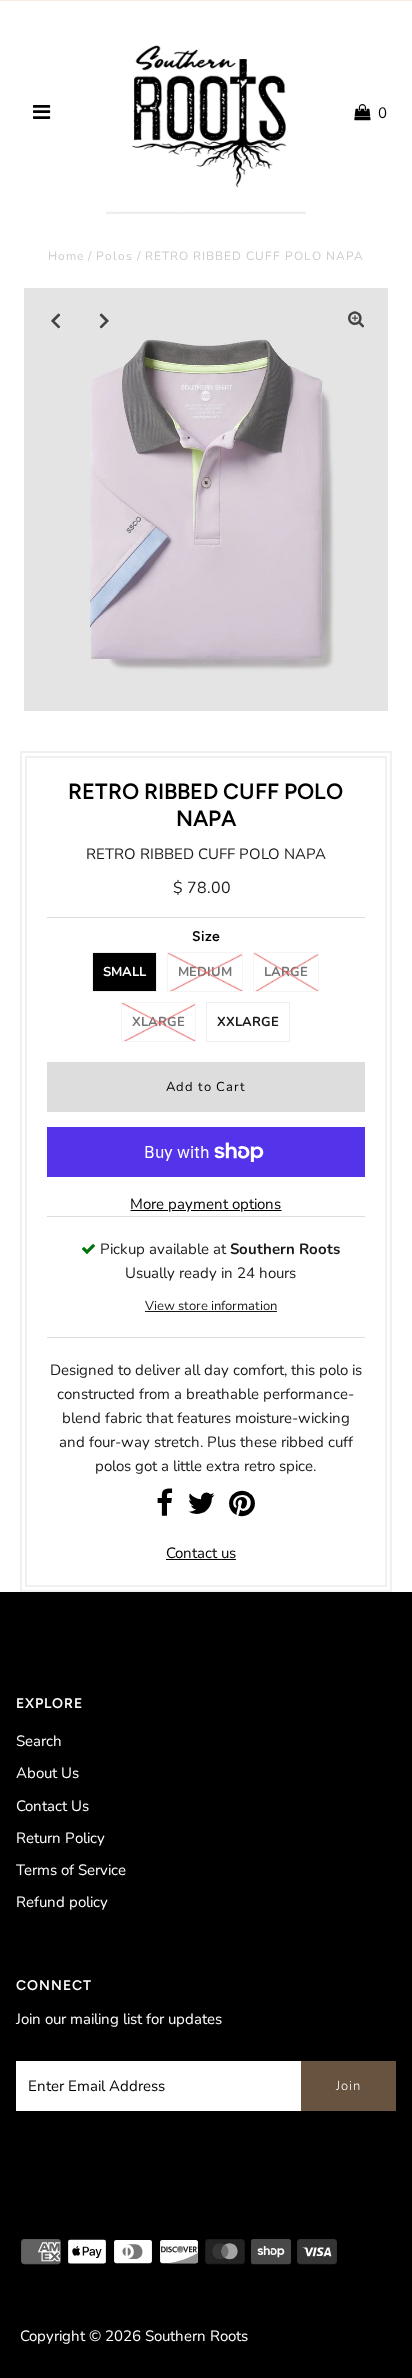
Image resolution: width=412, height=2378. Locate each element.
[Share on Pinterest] (242, 1509)
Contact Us (52, 1806)
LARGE (286, 972)
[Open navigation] (41, 113)
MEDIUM (205, 972)
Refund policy (62, 1902)
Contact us (201, 1553)
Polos (114, 256)
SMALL (124, 972)
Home (66, 256)
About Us (47, 1773)
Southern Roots (196, 2336)
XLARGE (158, 1022)
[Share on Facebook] (164, 1509)
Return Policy (60, 1838)
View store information (211, 1306)
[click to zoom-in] (356, 320)
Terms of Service (71, 1870)
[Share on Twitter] (201, 1509)
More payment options (205, 1204)
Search (39, 1741)
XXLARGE (248, 1022)
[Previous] (56, 320)
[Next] (105, 320)
